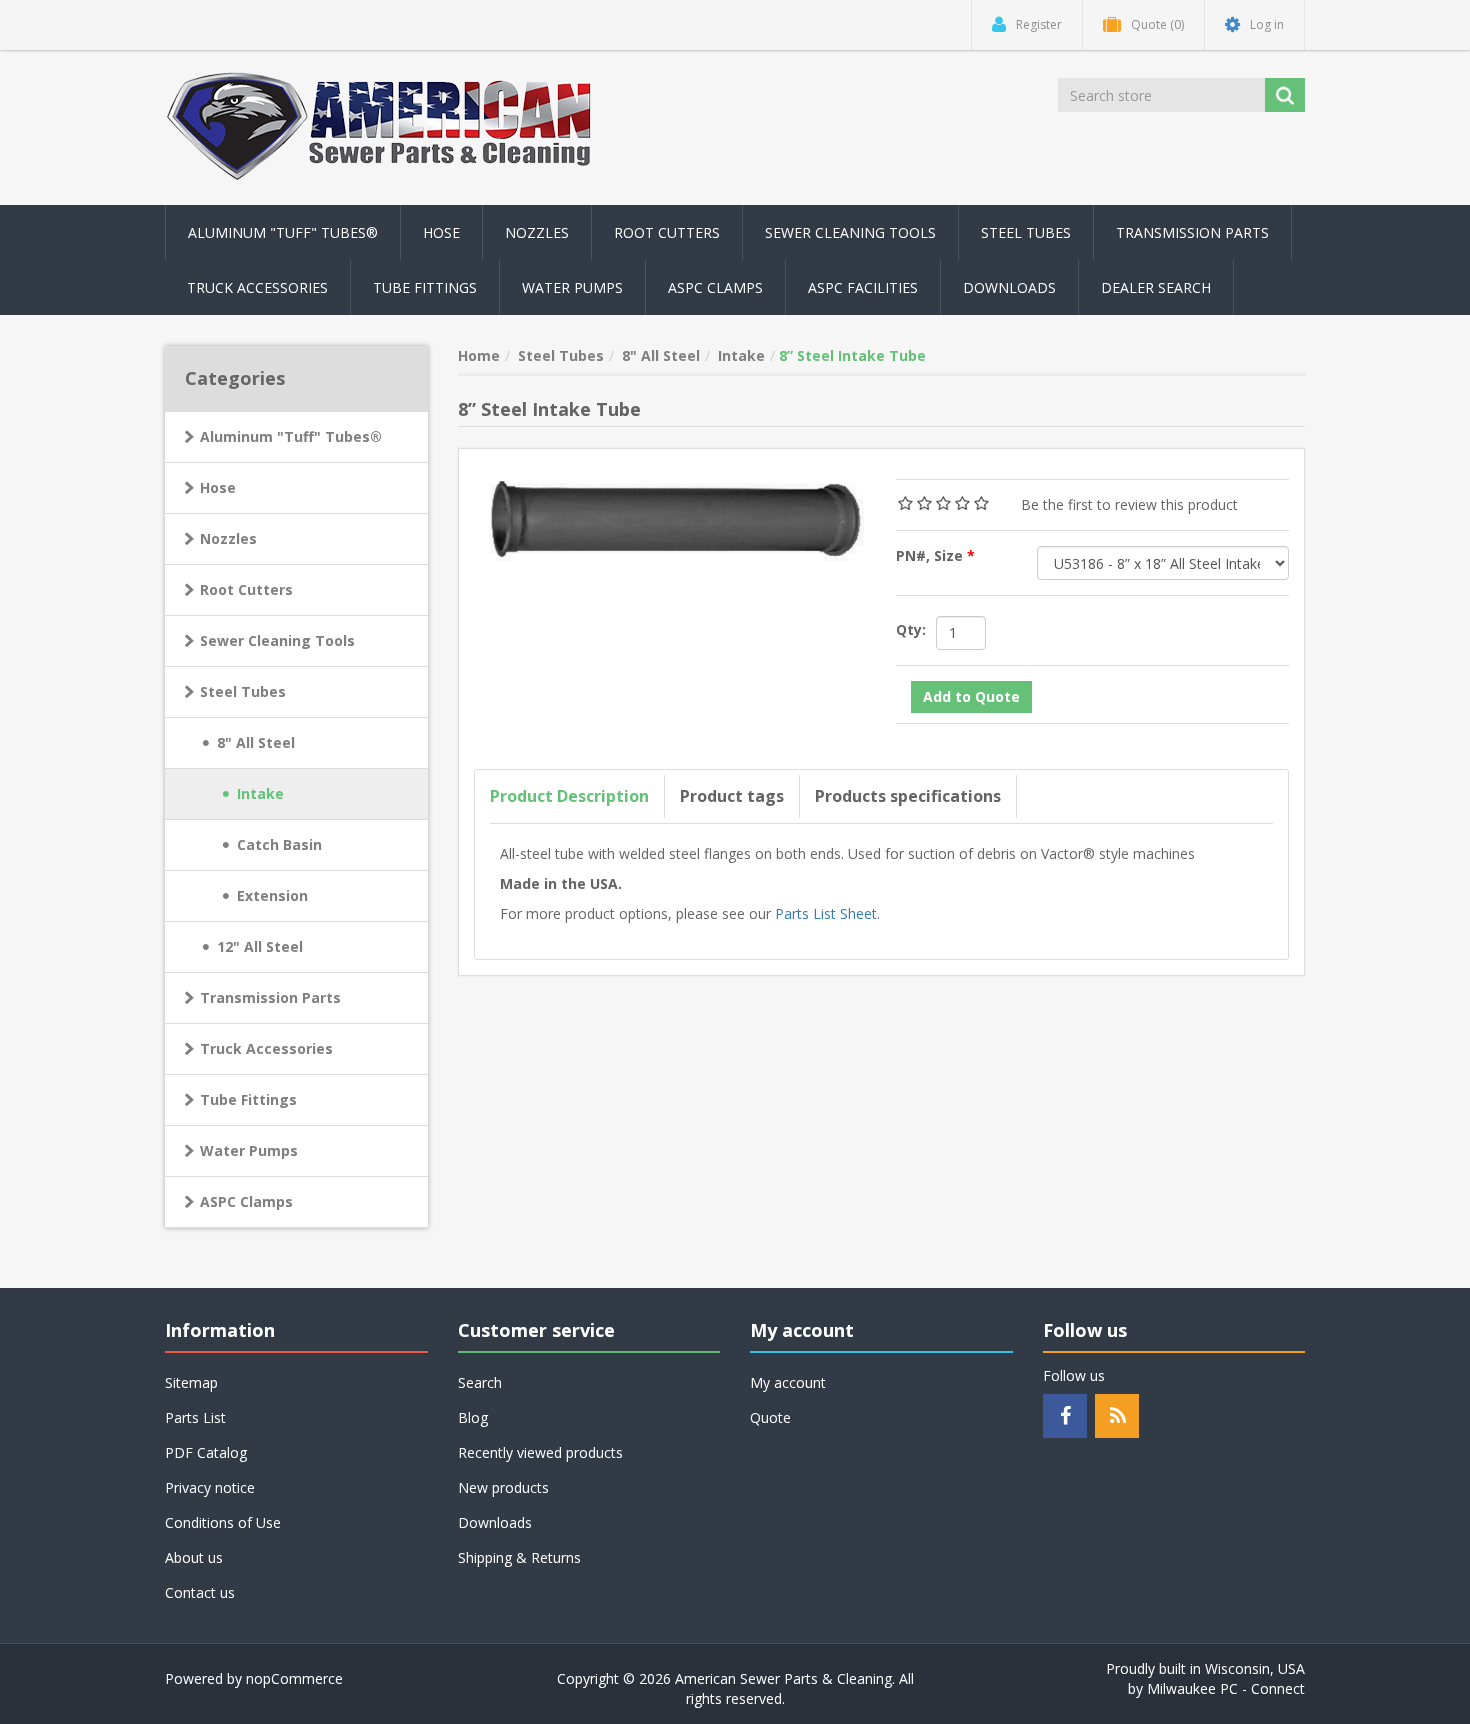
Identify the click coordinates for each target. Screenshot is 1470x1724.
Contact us (200, 1592)
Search (480, 1382)
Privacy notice (210, 1487)
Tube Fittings (248, 1099)
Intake (260, 793)
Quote (770, 1417)
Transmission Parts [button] (1192, 232)
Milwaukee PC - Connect (1226, 1688)
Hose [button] (441, 232)
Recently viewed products (540, 1452)
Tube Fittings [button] (425, 287)
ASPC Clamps (246, 1201)
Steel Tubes (243, 691)
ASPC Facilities (863, 287)
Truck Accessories (266, 1048)
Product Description (569, 796)
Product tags (732, 796)
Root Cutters (246, 589)
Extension (272, 895)
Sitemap (191, 1382)
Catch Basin (279, 844)
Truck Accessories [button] (257, 287)
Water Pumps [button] (572, 287)
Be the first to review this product (1129, 504)
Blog (473, 1417)
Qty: (911, 629)
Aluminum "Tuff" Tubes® (291, 436)
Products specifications (908, 796)
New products (503, 1487)
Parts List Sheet (826, 913)
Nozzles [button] (537, 232)
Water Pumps (249, 1150)
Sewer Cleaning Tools (277, 640)
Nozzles (228, 538)
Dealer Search (1156, 287)
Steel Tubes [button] (1026, 232)
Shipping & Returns (519, 1557)
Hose (218, 487)
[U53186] (670, 514)
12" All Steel (260, 946)
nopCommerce (294, 1678)
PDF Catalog (206, 1452)
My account (788, 1382)
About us (194, 1557)
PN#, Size (931, 555)
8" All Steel (256, 742)
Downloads (1009, 287)
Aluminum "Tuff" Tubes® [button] (283, 232)
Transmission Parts (270, 997)
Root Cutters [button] (667, 232)
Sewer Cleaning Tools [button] (850, 232)
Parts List (195, 1417)
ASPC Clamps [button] (715, 287)
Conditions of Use (223, 1522)
